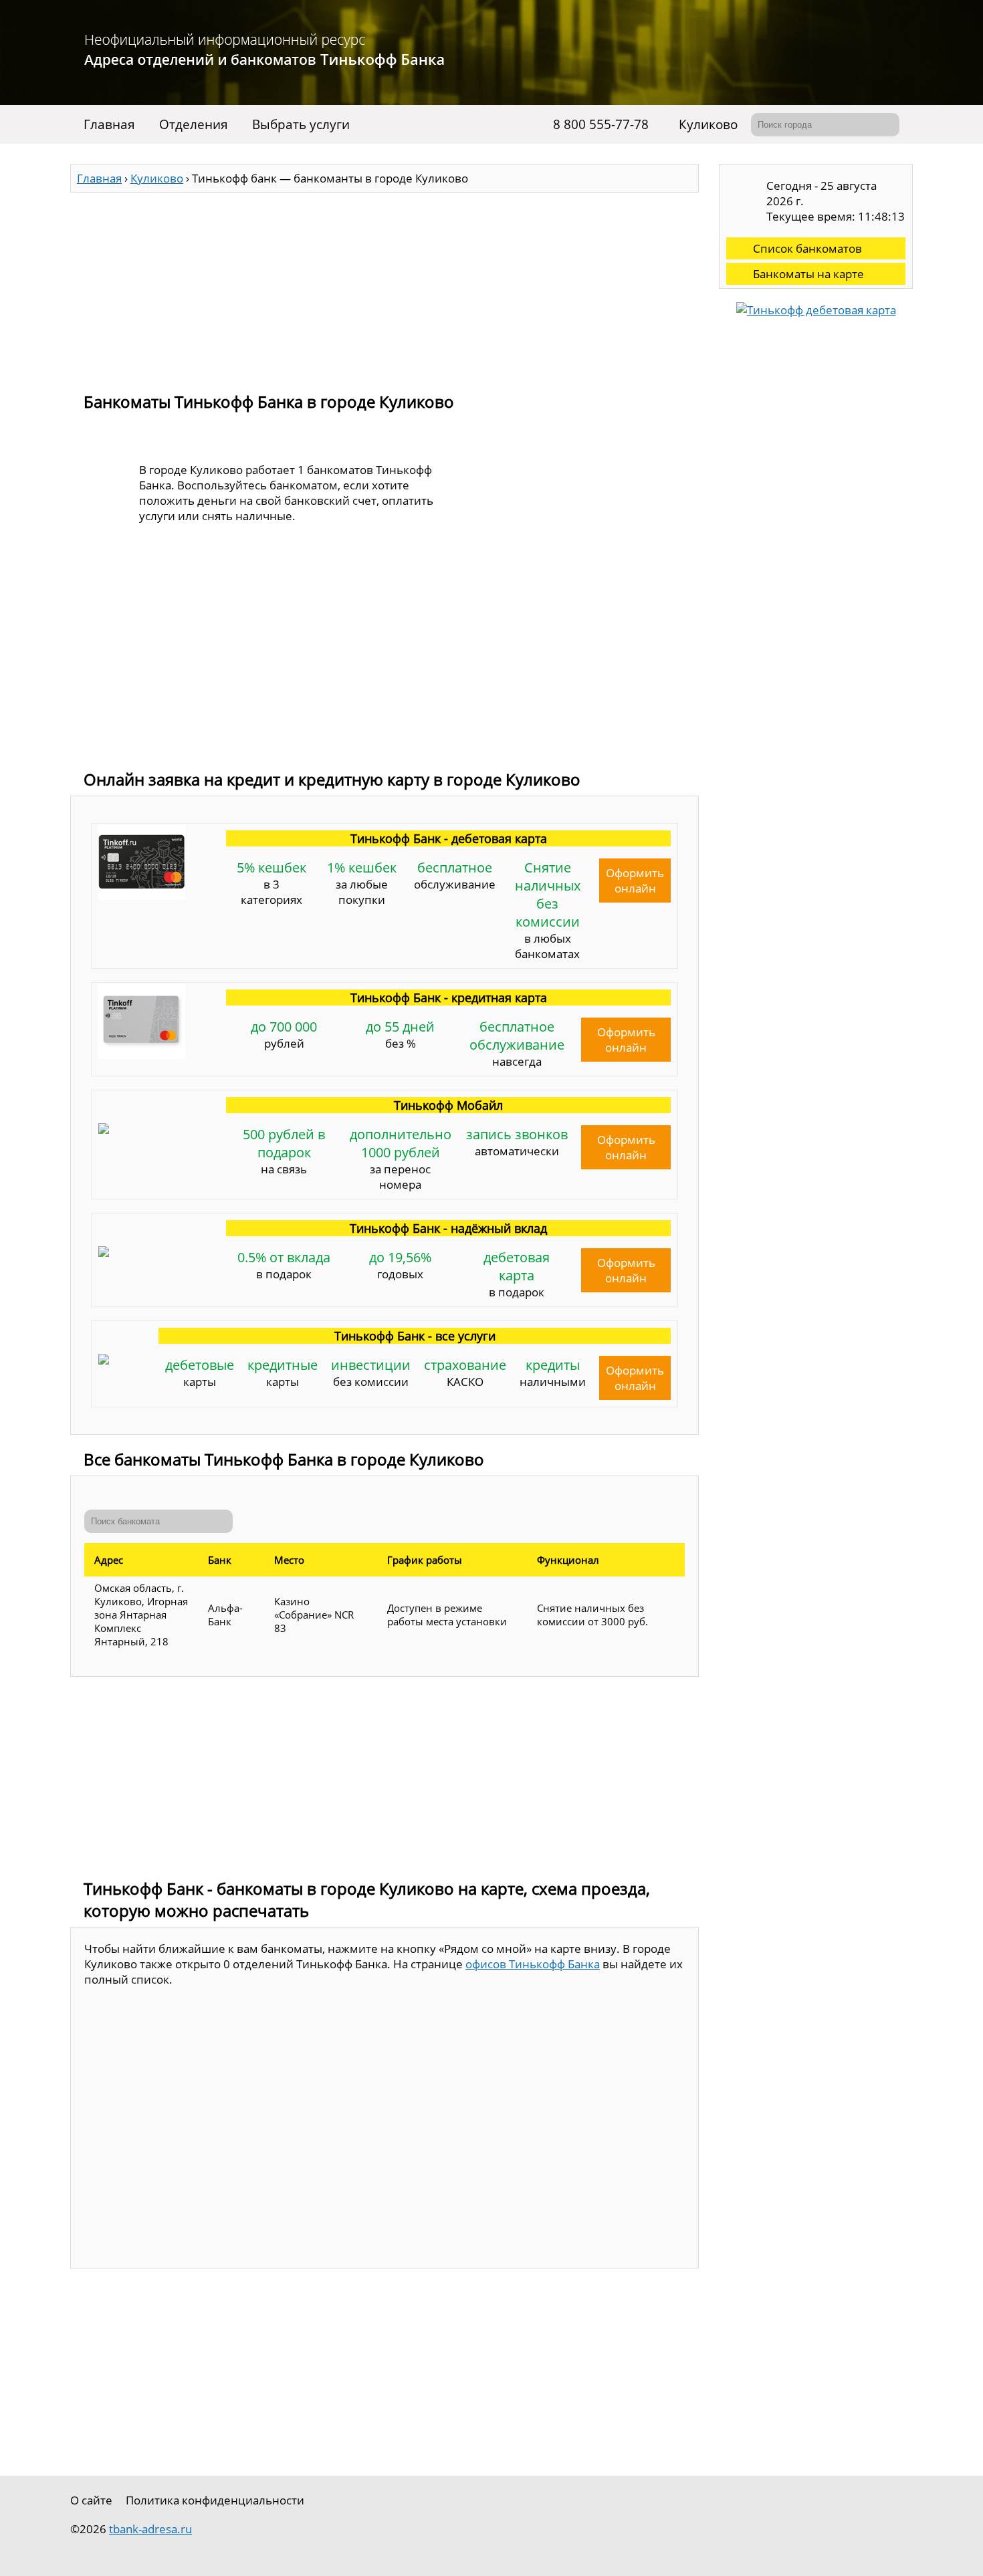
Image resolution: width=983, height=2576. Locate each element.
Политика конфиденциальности (215, 2500)
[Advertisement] (385, 286)
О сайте (91, 2500)
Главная (109, 124)
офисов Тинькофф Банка (533, 1964)
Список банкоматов (807, 248)
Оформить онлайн (635, 881)
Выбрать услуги (301, 124)
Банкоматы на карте (808, 274)
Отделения (194, 124)
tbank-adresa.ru (150, 2529)
